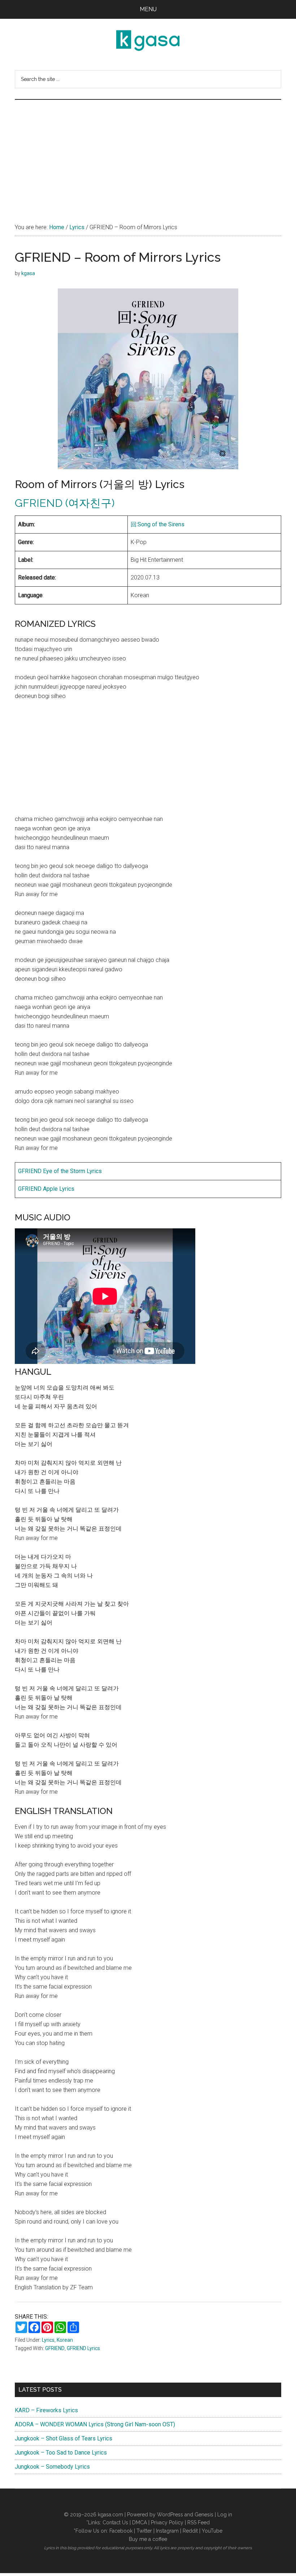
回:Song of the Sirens (158, 524)
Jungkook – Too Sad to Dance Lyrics (61, 2453)
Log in (225, 2515)
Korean (65, 2340)
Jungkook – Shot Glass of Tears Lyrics (64, 2438)
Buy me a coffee (148, 2539)
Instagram (167, 2531)
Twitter (144, 2531)
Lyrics (48, 2340)
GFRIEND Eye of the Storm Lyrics (60, 1171)
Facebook (121, 2531)
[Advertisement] (148, 154)
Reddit (190, 2531)
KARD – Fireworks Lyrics (46, 2410)
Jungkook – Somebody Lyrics (52, 2467)
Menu (148, 9)
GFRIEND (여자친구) (65, 503)
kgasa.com (110, 2515)
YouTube (212, 2531)
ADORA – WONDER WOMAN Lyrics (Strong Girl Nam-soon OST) (95, 2424)
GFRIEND (55, 2348)
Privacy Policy (167, 2522)
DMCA (140, 2522)
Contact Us (115, 2522)
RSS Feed (199, 2522)
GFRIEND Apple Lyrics (46, 1189)
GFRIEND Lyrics (83, 2348)
